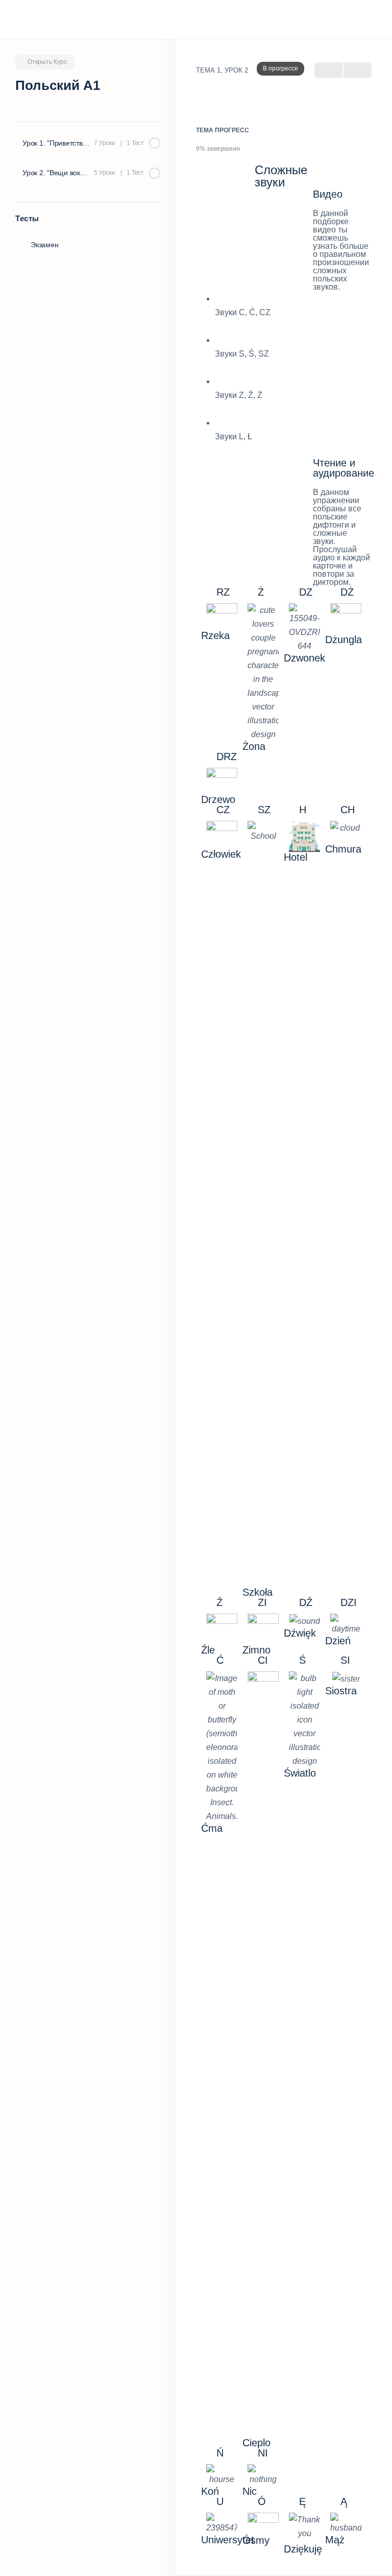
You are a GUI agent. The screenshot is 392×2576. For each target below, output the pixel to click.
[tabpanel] (284, 1359)
